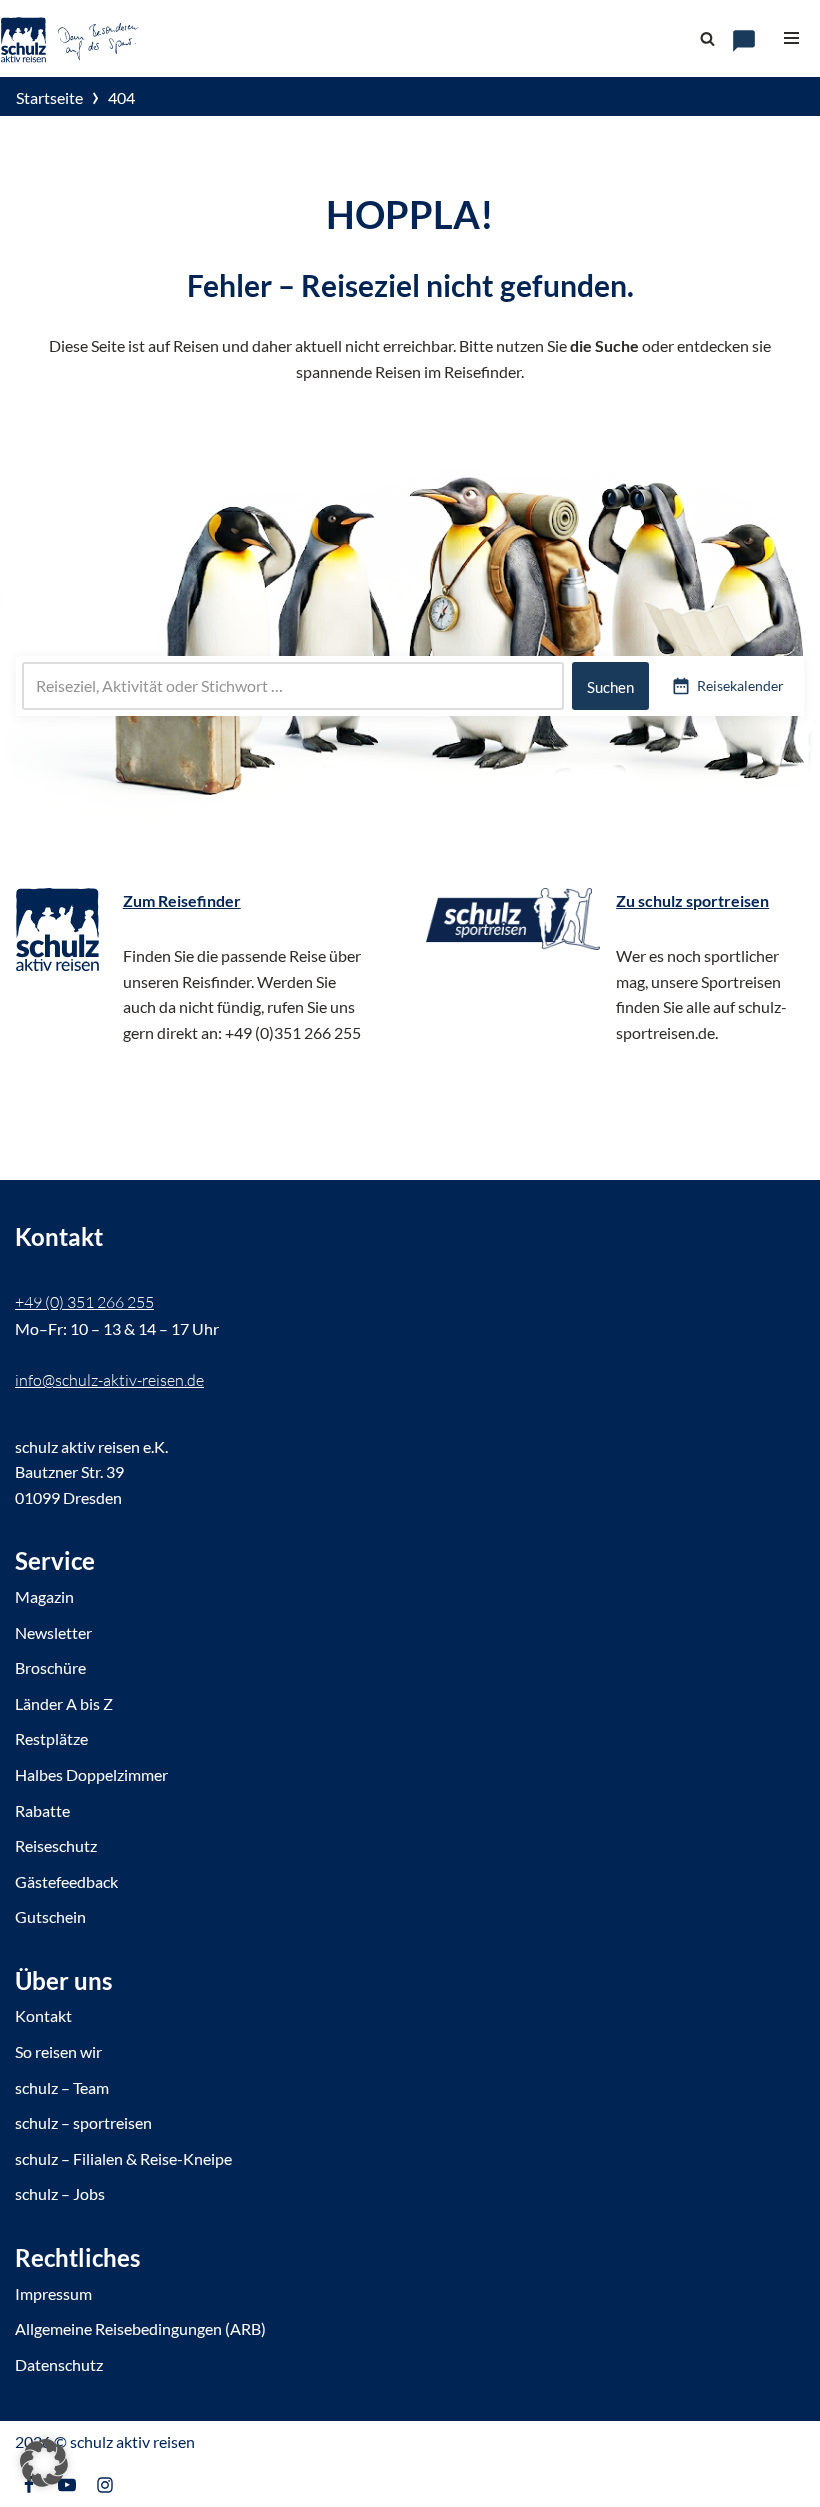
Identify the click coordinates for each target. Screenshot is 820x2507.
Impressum (53, 2293)
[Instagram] (105, 2485)
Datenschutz (59, 2364)
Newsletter (53, 1632)
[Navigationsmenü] (791, 38)
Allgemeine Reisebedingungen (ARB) (140, 2328)
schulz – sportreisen (83, 2122)
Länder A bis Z (64, 1703)
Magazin (44, 1596)
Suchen (610, 687)
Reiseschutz (56, 1845)
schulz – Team (62, 2087)
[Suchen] (707, 38)
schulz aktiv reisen (132, 2441)
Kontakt (43, 2015)
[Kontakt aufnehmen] (744, 41)
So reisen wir (58, 2051)
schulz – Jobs (60, 2193)
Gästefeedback (66, 1881)
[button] (44, 2463)
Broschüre (50, 1667)
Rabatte (42, 1810)
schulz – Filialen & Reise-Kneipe (123, 2158)
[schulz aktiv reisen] (70, 38)
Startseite (49, 97)
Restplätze (51, 1738)
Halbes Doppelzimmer (91, 1774)
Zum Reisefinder (182, 900)
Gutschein (50, 1916)
